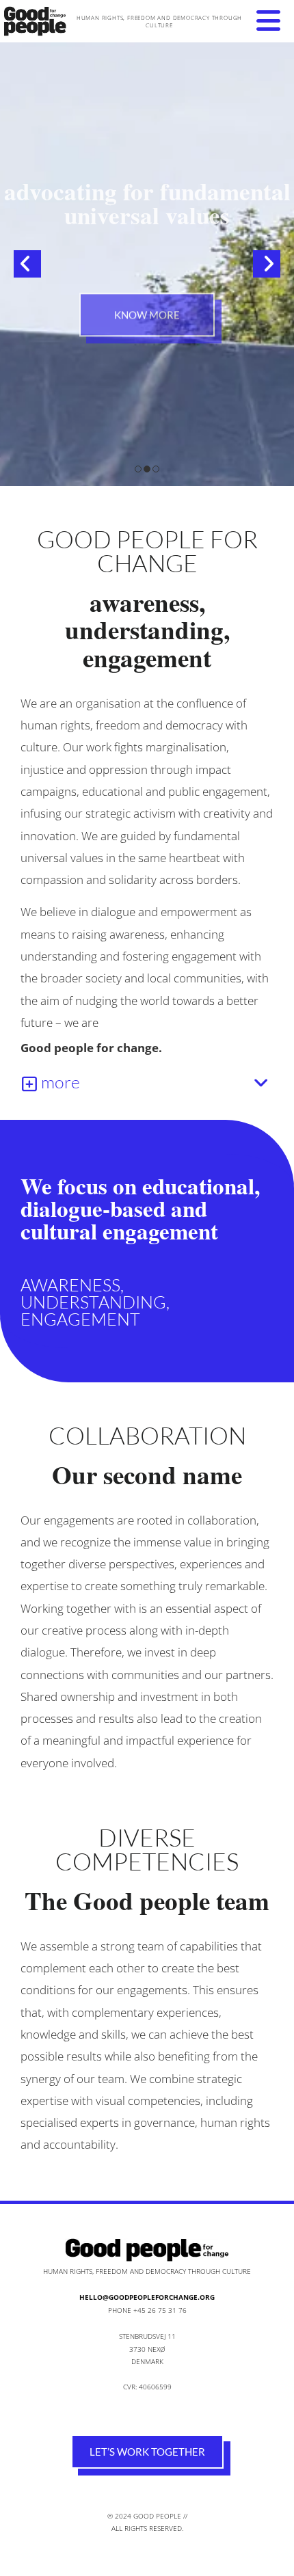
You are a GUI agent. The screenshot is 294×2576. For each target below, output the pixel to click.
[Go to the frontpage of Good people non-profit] (39, 21)
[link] (29, 1084)
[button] (268, 21)
